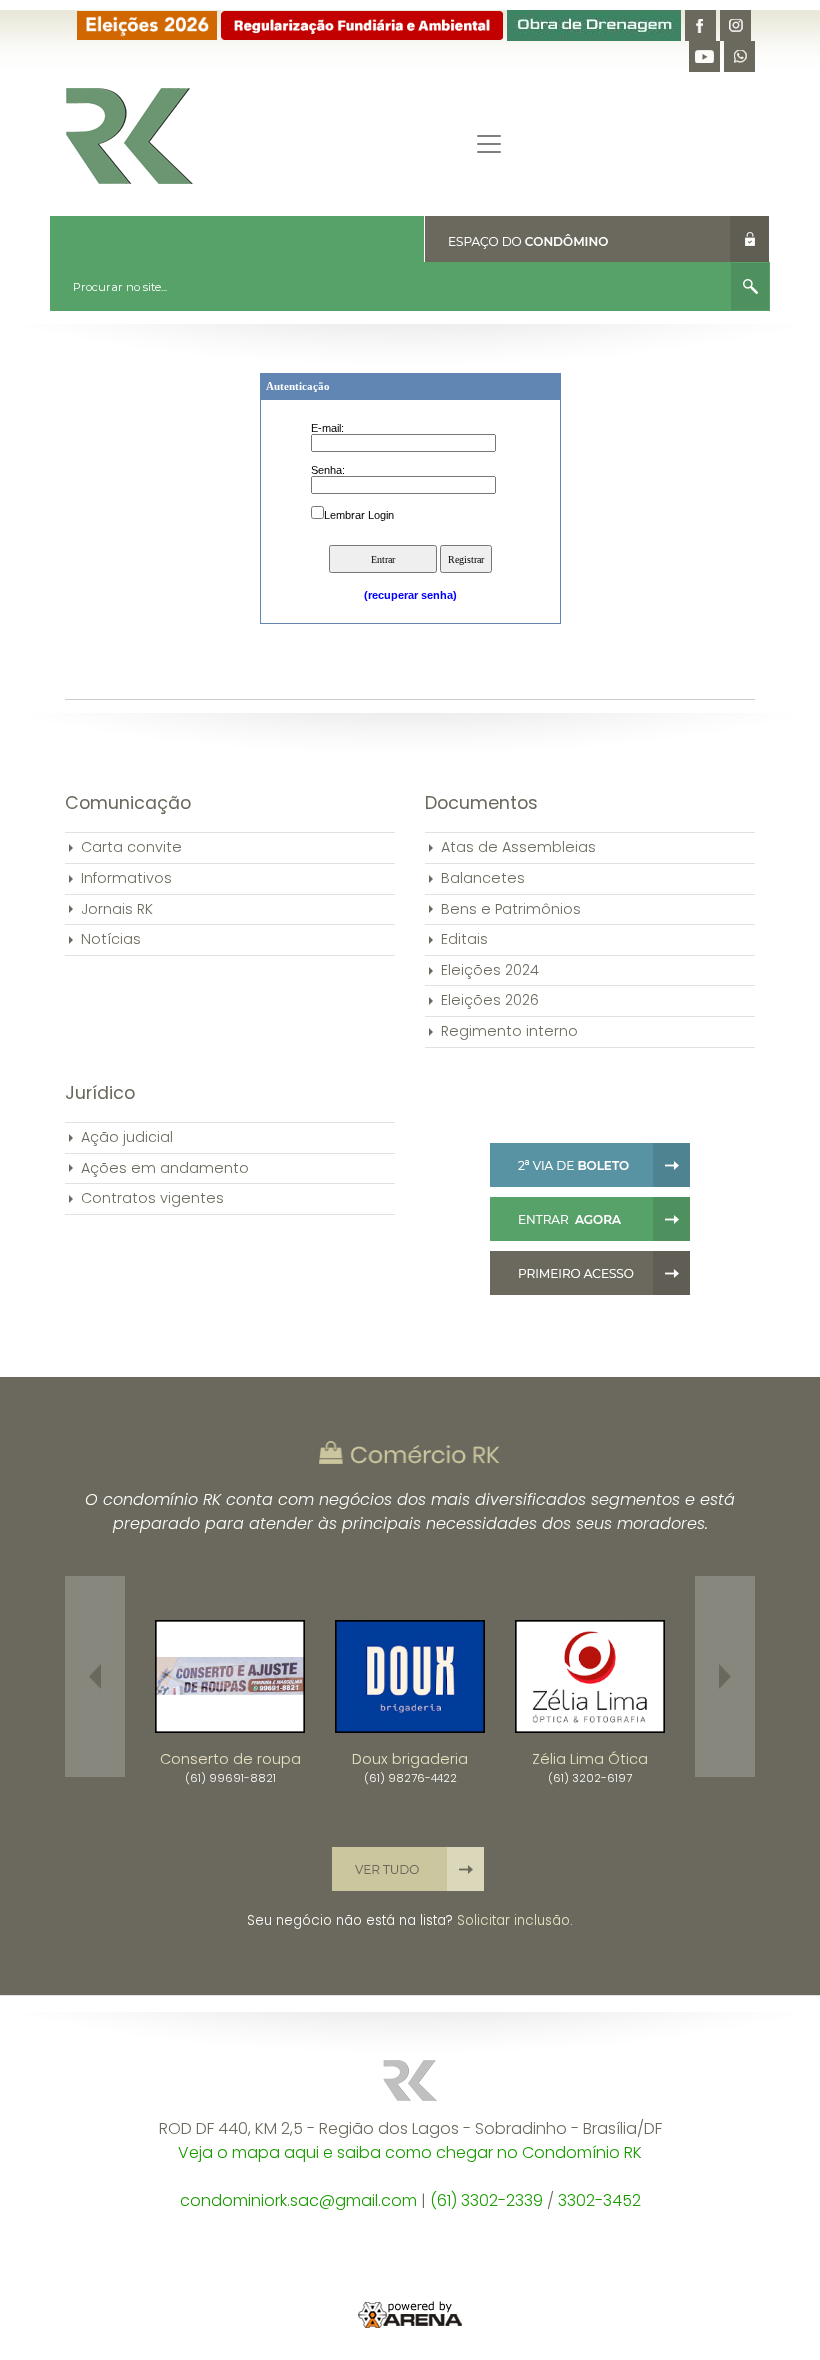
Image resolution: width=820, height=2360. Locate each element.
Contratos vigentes (152, 1198)
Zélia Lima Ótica (590, 1759)
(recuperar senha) (410, 595)
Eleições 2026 (490, 1000)
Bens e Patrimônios (511, 909)
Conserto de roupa (230, 1759)
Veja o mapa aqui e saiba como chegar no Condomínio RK (410, 2152)
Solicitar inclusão (513, 1920)
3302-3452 (599, 2200)
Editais (464, 939)
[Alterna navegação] (489, 144)
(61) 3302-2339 (486, 2200)
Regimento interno (509, 1031)
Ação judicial (127, 1137)
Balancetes (483, 878)
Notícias (111, 939)
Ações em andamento (165, 1168)
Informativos (126, 878)
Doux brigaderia (410, 1759)
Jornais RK (117, 909)
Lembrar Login (359, 515)
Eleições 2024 (490, 970)
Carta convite (131, 847)
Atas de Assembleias (518, 847)
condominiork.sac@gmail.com (298, 2200)
